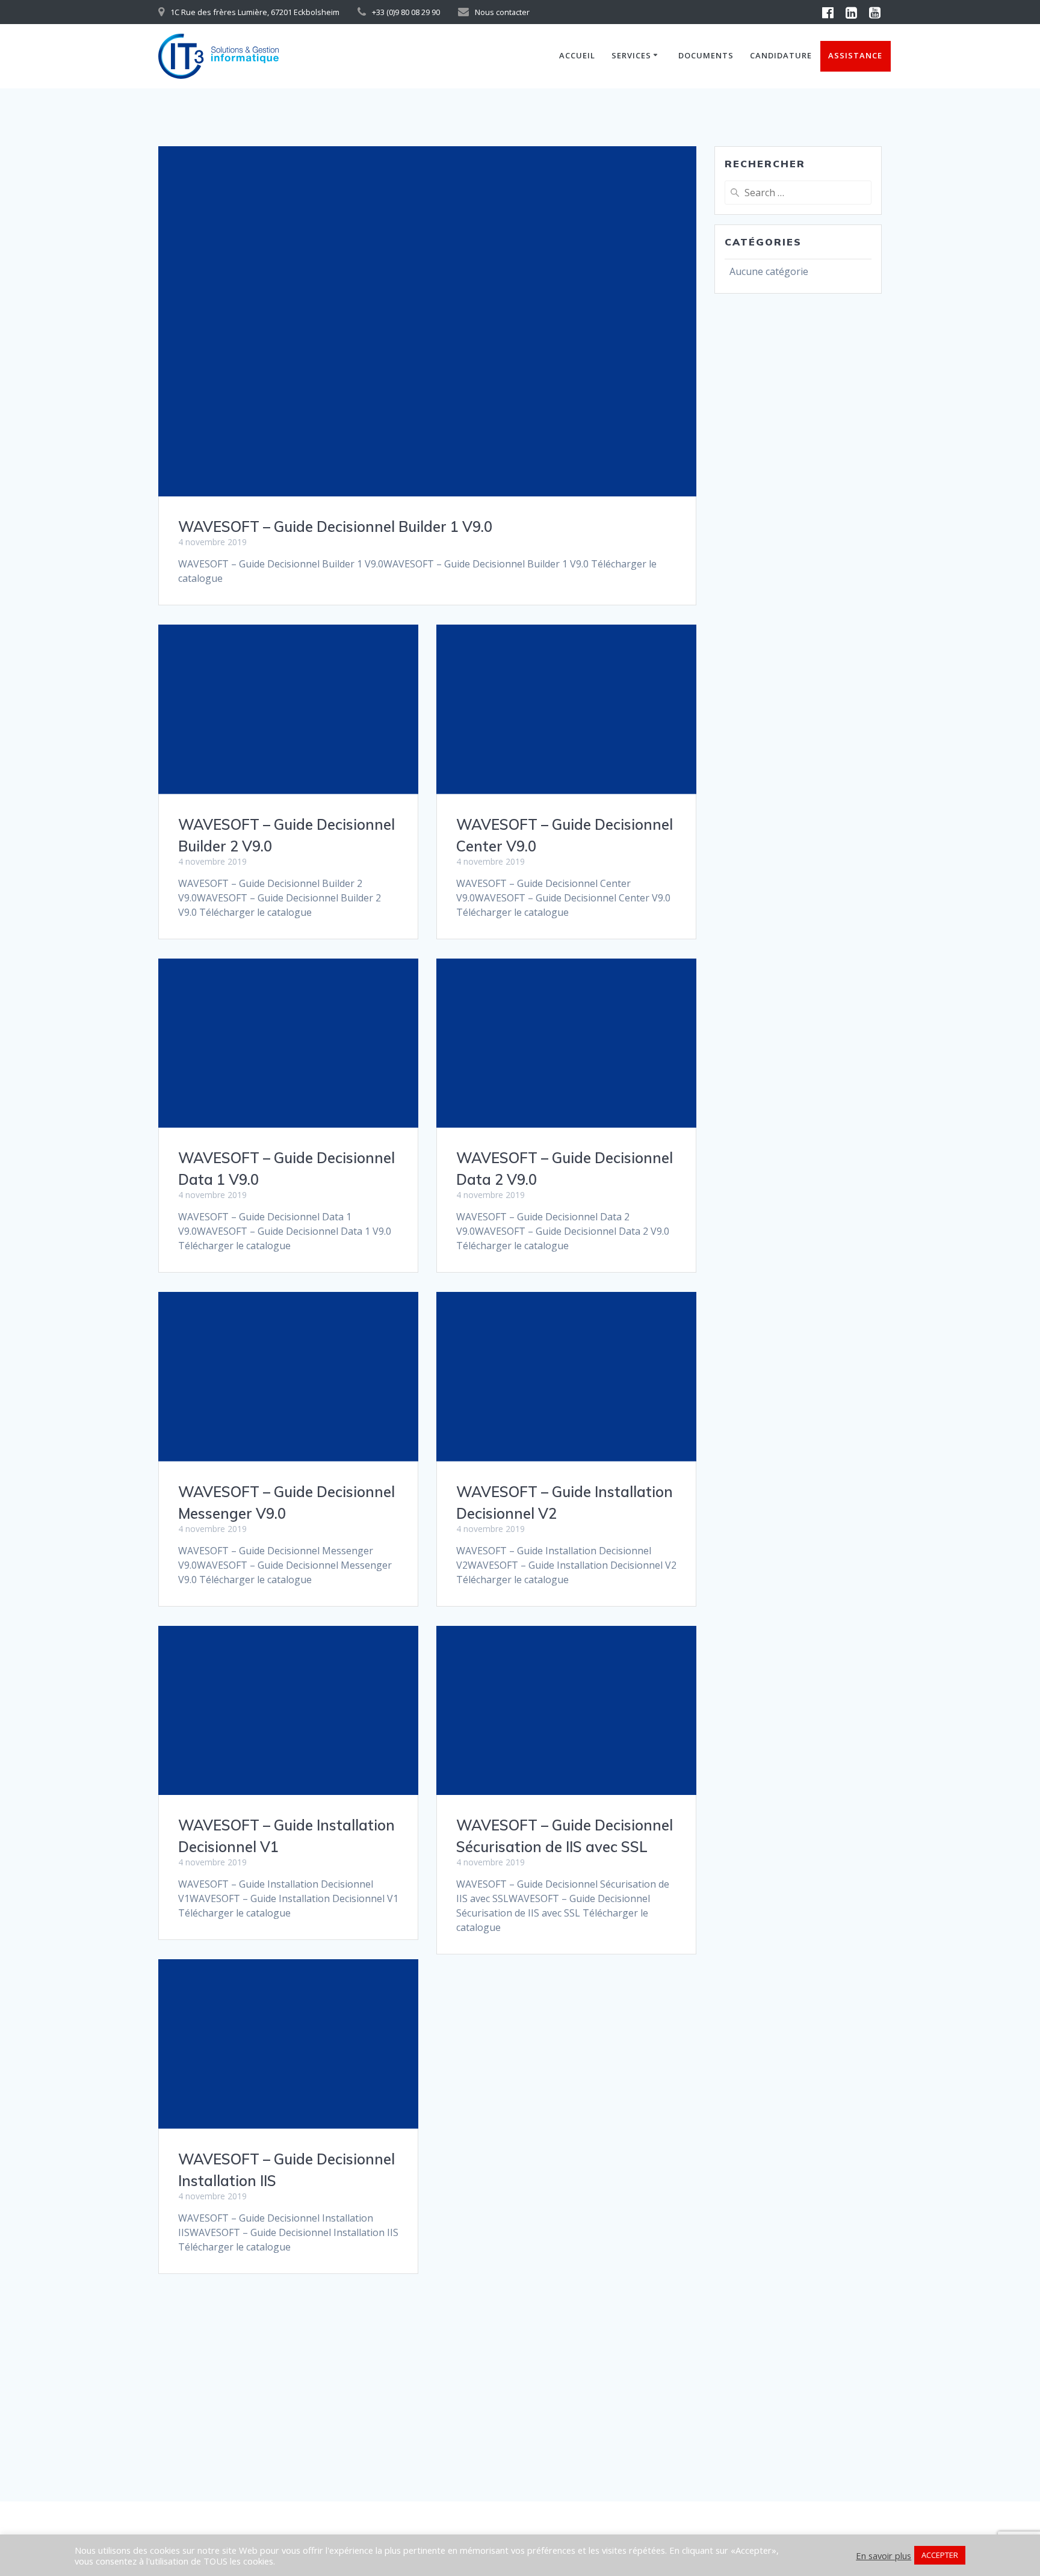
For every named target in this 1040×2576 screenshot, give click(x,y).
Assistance (855, 55)
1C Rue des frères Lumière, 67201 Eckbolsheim (255, 12)
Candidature (781, 55)
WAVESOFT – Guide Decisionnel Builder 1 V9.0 (335, 527)
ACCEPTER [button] (940, 2555)
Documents (706, 55)
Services (631, 55)
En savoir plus (884, 2556)
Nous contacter (502, 12)
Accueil (577, 55)
